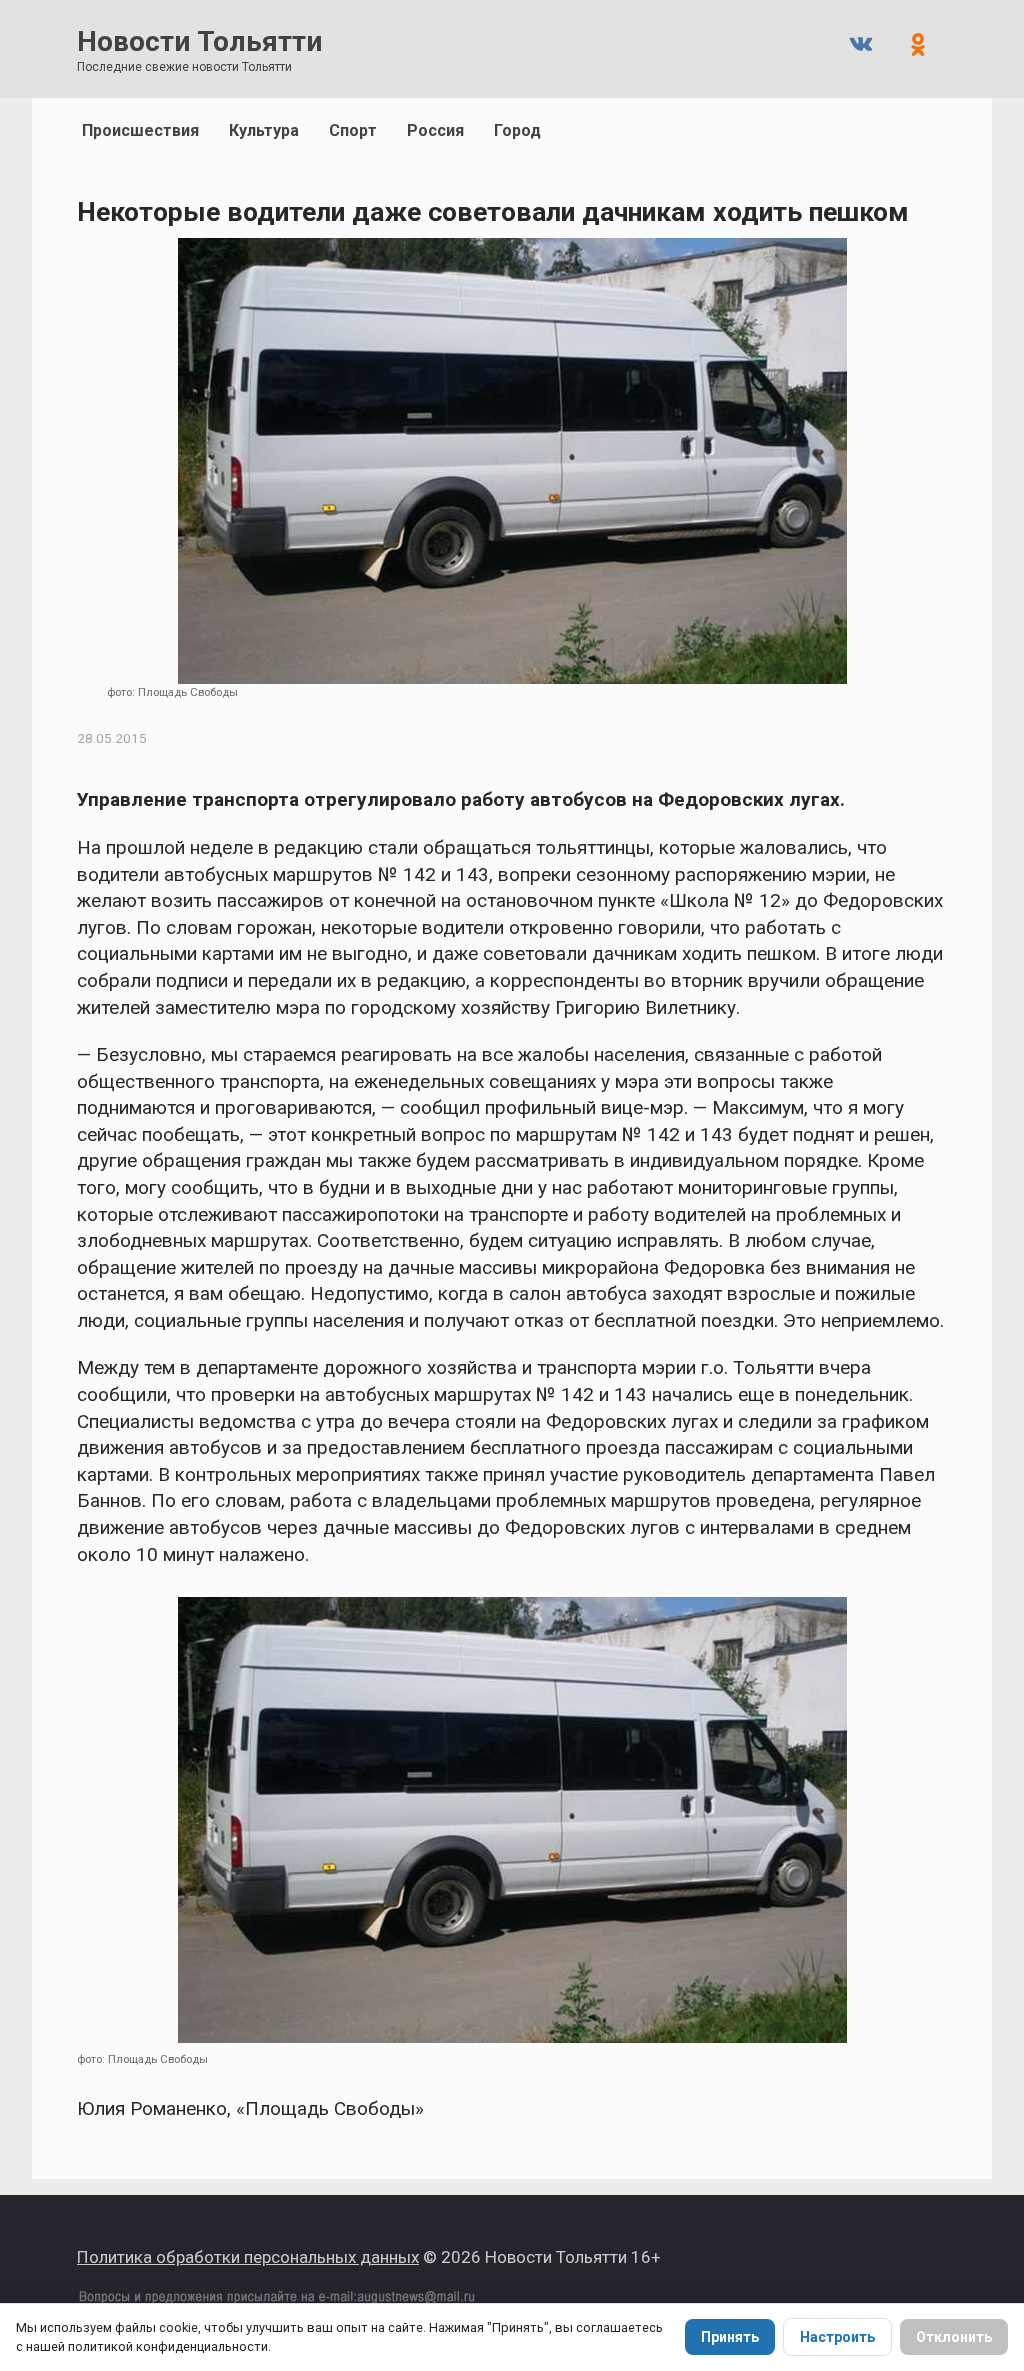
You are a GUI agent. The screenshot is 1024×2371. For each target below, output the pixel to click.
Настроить (837, 2337)
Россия (435, 130)
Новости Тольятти (199, 41)
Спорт (353, 130)
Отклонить (954, 2337)
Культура (264, 130)
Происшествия (140, 130)
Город (517, 130)
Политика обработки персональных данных (248, 2257)
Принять (730, 2337)
